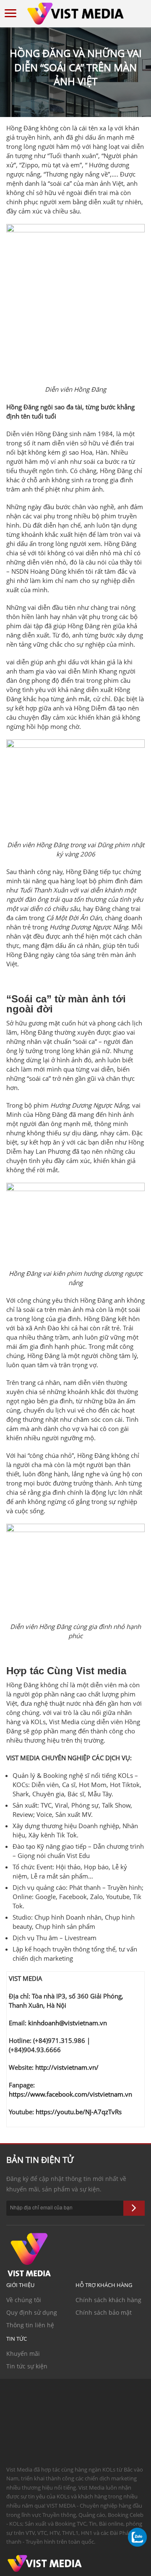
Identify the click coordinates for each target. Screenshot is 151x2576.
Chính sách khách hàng (108, 2300)
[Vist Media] (75, 12)
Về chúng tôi (24, 2300)
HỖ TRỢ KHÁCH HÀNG (104, 2285)
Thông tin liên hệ (30, 2325)
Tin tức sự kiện (27, 2366)
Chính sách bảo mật (104, 2312)
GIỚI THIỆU (20, 2285)
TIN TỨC (17, 2339)
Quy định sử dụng (32, 2312)
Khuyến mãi (23, 2354)
